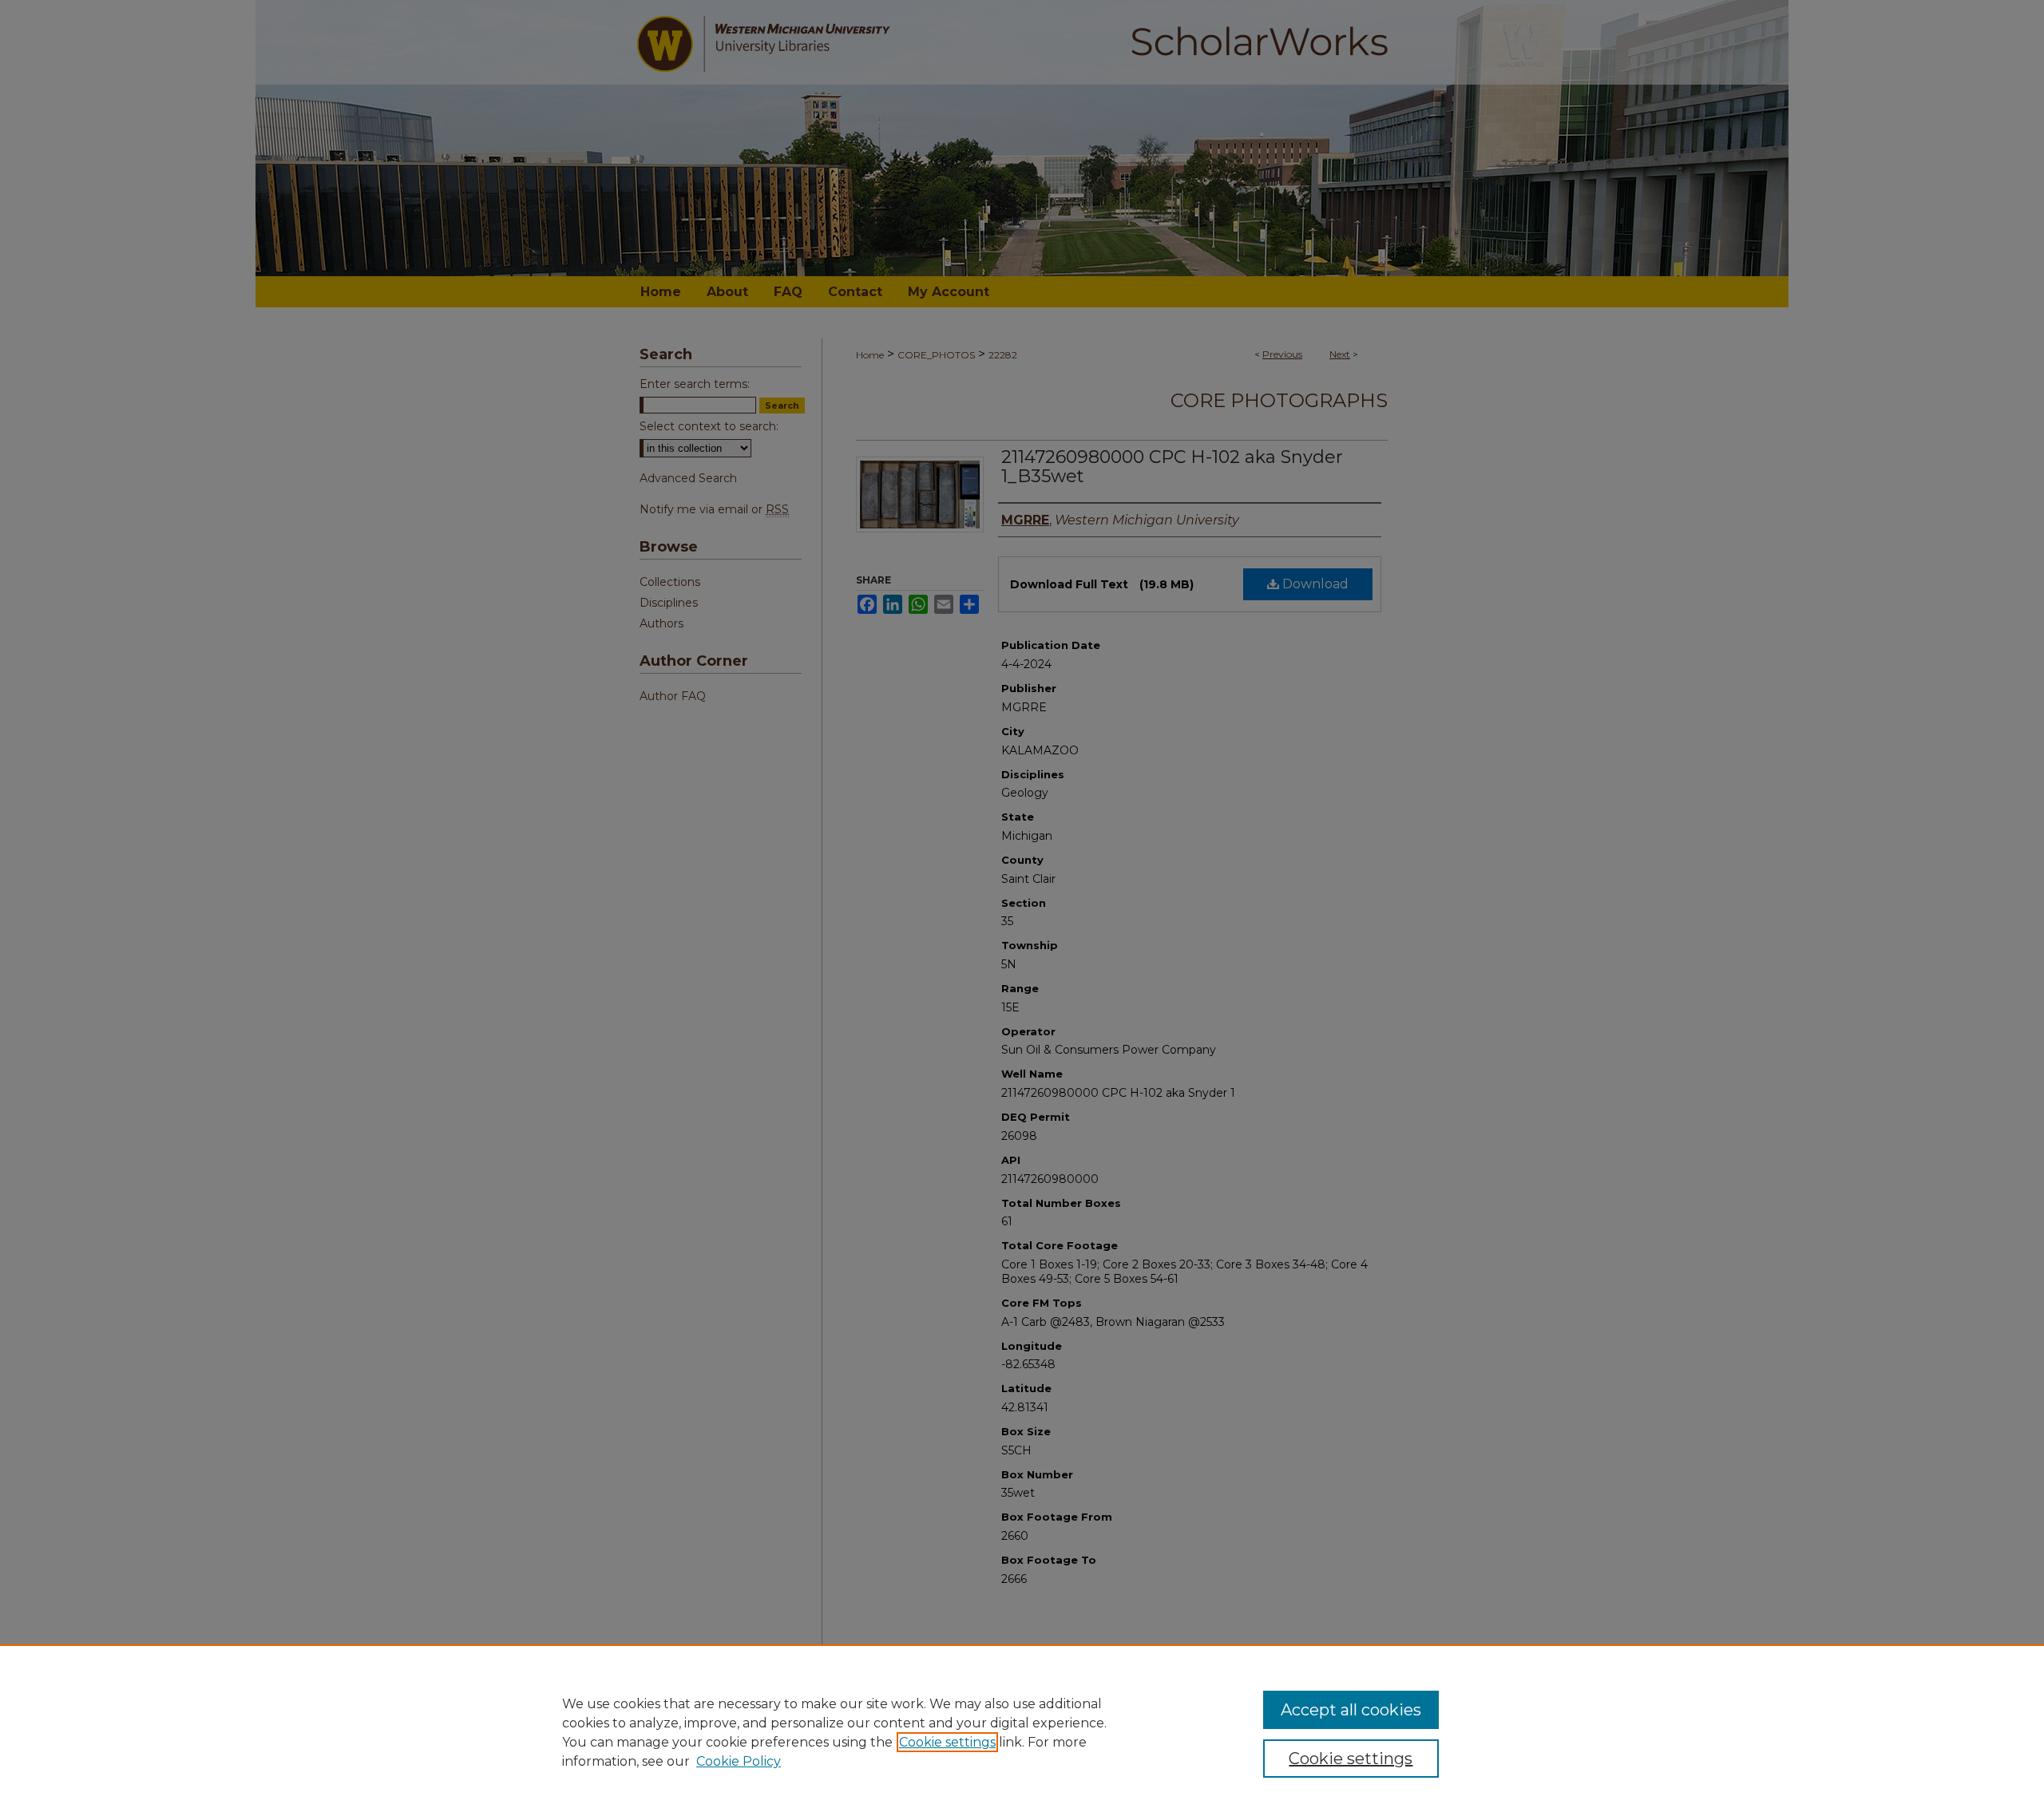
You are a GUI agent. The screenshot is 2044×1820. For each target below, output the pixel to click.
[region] (1022, 1732)
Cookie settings (947, 1742)
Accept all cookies (1351, 1710)
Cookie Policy (739, 1761)
